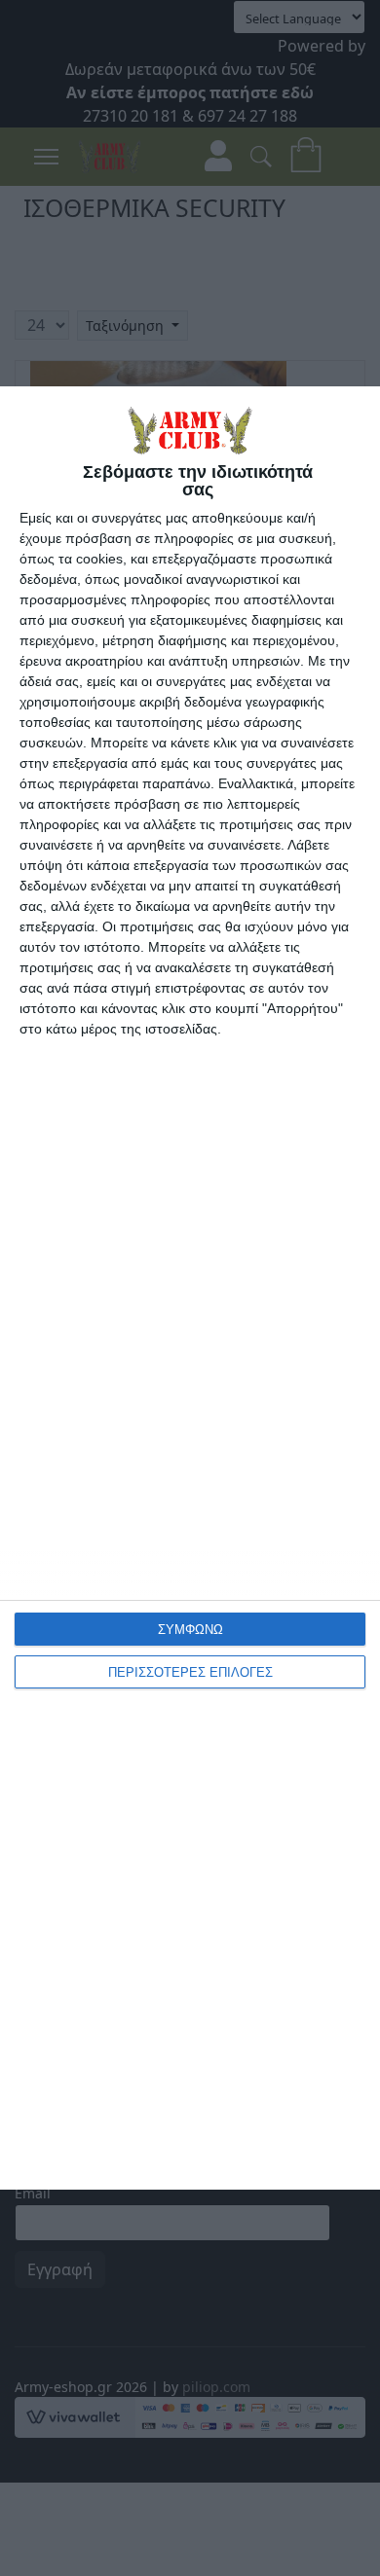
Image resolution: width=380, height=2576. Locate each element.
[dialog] (190, 1288)
